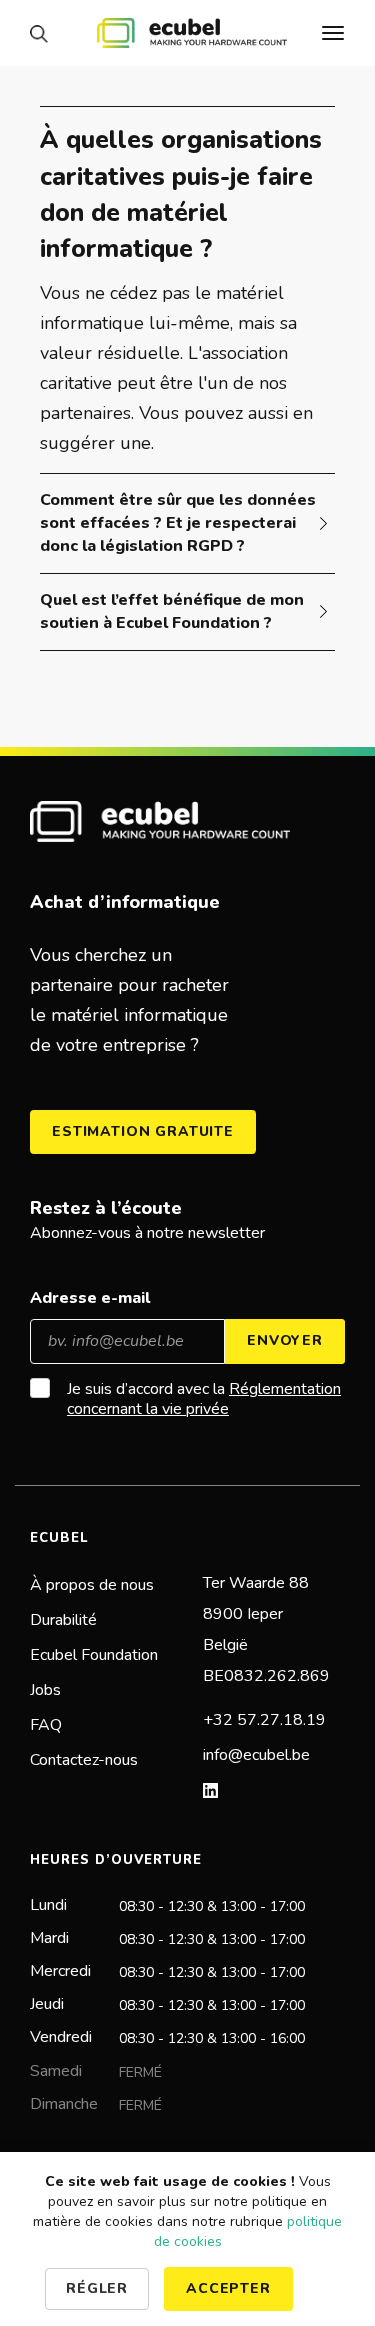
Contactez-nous (84, 1760)
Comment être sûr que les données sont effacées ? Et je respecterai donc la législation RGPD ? (178, 523)
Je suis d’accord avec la (204, 1399)
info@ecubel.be (256, 1755)
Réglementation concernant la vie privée (204, 1399)
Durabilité (63, 1620)
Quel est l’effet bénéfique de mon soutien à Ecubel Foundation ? (172, 611)
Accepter (228, 2288)
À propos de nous (92, 1585)
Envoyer (285, 1340)
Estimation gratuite (143, 1131)
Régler (97, 2288)
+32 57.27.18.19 (264, 1720)
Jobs (45, 1690)
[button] (44, 33)
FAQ (46, 1725)
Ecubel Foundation (94, 1655)
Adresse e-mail (90, 1298)
